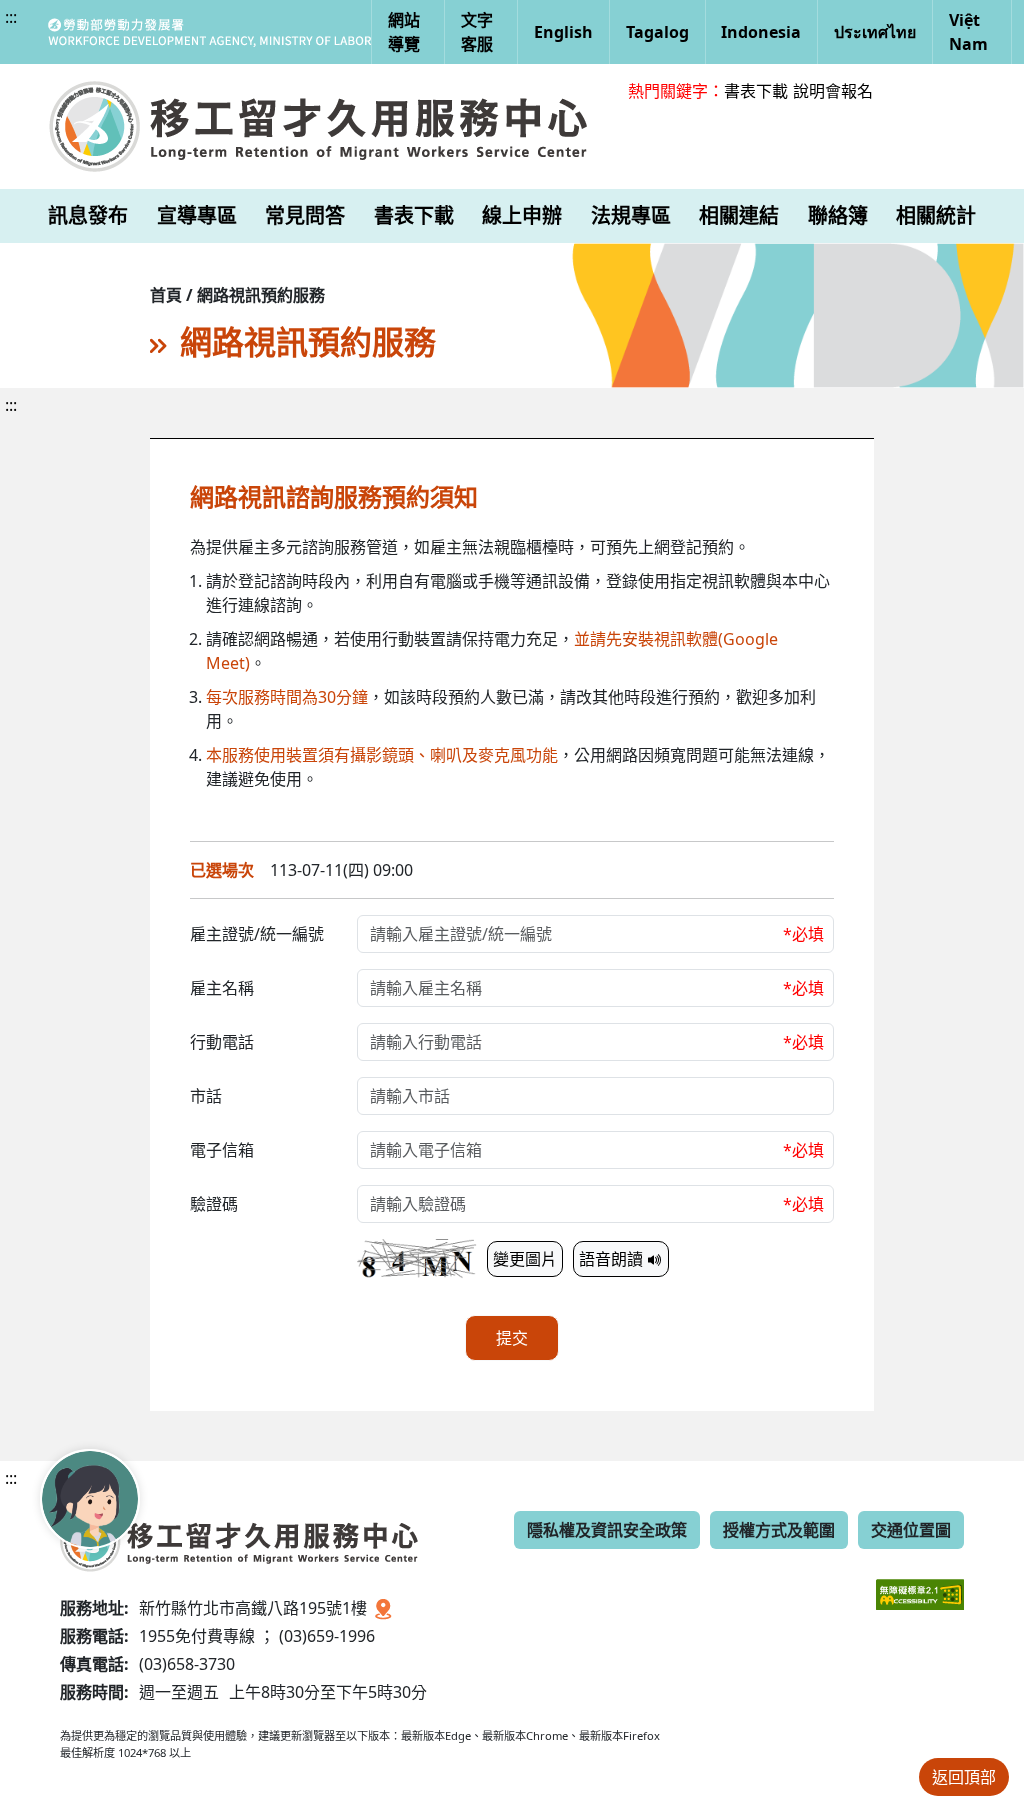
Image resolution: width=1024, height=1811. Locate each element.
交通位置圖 (911, 1530)
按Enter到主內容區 (181, 34)
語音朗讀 (613, 1259)
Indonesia (761, 32)
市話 (206, 1096)
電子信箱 (222, 1150)
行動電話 (222, 1042)
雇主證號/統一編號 (257, 934)
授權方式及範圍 (779, 1530)
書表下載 (756, 91)
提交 (512, 1338)
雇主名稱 (222, 988)
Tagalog (657, 32)
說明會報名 (833, 91)
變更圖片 (525, 1259)
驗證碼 (214, 1204)
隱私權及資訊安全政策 (607, 1530)
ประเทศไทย (875, 32)
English (563, 32)
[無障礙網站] (920, 1579)
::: (11, 17)
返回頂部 (964, 1777)
